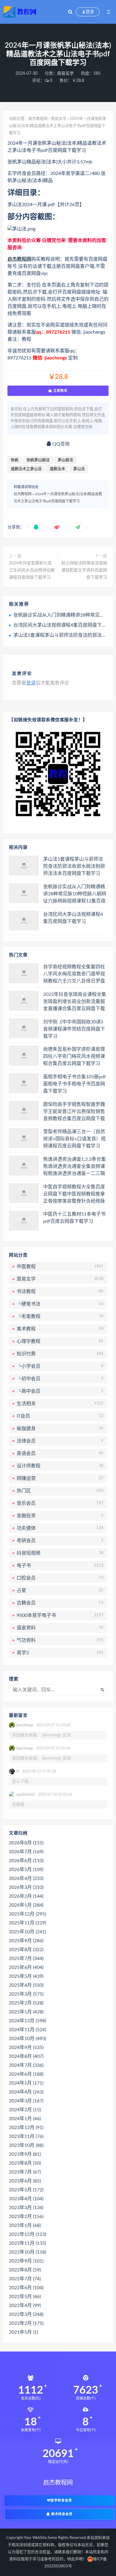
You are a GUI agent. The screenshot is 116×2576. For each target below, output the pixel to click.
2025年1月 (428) (26, 2012)
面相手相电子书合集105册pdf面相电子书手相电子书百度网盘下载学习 (75, 1084)
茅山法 (79, 469)
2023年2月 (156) (26, 2217)
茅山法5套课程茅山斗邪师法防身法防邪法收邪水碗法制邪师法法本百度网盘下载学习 (74, 866)
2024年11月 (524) (28, 2030)
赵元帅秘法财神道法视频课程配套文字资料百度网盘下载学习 (84, 570)
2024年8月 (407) (26, 2056)
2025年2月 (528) (26, 2003)
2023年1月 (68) (25, 2225)
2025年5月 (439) (26, 1976)
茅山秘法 (65, 460)
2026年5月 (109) (26, 1870)
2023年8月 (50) (25, 2163)
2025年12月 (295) (28, 1914)
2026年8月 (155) (26, 1843)
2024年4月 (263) (26, 2092)
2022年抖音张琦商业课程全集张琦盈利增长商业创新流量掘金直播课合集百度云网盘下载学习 (75, 1002)
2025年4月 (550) (26, 1985)
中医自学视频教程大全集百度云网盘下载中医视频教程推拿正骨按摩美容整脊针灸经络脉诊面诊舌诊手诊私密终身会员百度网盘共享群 (74, 1194)
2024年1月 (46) (25, 2119)
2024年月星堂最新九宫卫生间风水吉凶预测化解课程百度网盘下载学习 (32, 570)
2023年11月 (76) (26, 2136)
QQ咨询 (60, 444)
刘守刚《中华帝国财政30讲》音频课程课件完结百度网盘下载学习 (74, 1029)
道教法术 (57, 469)
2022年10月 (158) (28, 2252)
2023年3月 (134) (26, 2208)
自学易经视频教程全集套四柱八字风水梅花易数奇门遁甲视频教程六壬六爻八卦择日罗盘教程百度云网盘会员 (74, 974)
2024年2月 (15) (25, 2110)
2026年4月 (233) (26, 1878)
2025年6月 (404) (26, 1967)
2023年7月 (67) (25, 2172)
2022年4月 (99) (25, 2306)
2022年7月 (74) (25, 2279)
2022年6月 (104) (26, 2288)
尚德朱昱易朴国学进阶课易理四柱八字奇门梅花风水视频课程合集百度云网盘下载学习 (74, 1056)
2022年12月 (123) (28, 2234)
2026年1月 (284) (26, 1905)
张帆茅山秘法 (38, 460)
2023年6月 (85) (25, 2181)
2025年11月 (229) (28, 1923)
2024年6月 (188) (26, 2074)
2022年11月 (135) (28, 2243)
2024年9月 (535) (26, 2048)
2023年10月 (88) (26, 2145)
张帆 (15, 460)
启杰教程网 (38, 119)
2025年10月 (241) (28, 1932)
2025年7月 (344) (26, 1959)
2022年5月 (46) (25, 2297)
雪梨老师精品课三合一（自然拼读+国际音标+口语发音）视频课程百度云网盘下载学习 (74, 1139)
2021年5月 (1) (23, 2332)
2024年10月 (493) (28, 2039)
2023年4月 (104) (26, 2199)
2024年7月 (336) (26, 2065)
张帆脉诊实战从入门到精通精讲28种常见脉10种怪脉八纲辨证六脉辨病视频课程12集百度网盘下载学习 (75, 894)
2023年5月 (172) (26, 2190)
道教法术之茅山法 (26, 469)
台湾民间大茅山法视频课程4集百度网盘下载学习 (65, 625)
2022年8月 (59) (25, 2270)
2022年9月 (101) (26, 2261)
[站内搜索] (70, 12)
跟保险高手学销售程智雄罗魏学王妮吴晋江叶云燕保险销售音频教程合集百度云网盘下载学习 (74, 1112)
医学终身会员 (61, 2501)
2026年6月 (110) (26, 1861)
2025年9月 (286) (26, 1941)
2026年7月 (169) (26, 1852)
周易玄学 (65, 74)
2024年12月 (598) (28, 2021)
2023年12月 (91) (26, 2128)
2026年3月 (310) (26, 1887)
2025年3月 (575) (26, 1994)
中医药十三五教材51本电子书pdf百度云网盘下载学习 (74, 1218)
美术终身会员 (61, 2514)
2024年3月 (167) (26, 2101)
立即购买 (60, 391)
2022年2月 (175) (26, 2323)
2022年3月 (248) (26, 2314)
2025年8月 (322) (26, 1950)
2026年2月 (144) (26, 1896)
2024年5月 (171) (26, 2083)
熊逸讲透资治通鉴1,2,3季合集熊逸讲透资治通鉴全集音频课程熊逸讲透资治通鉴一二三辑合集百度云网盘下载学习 (75, 1167)
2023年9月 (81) (25, 2154)
